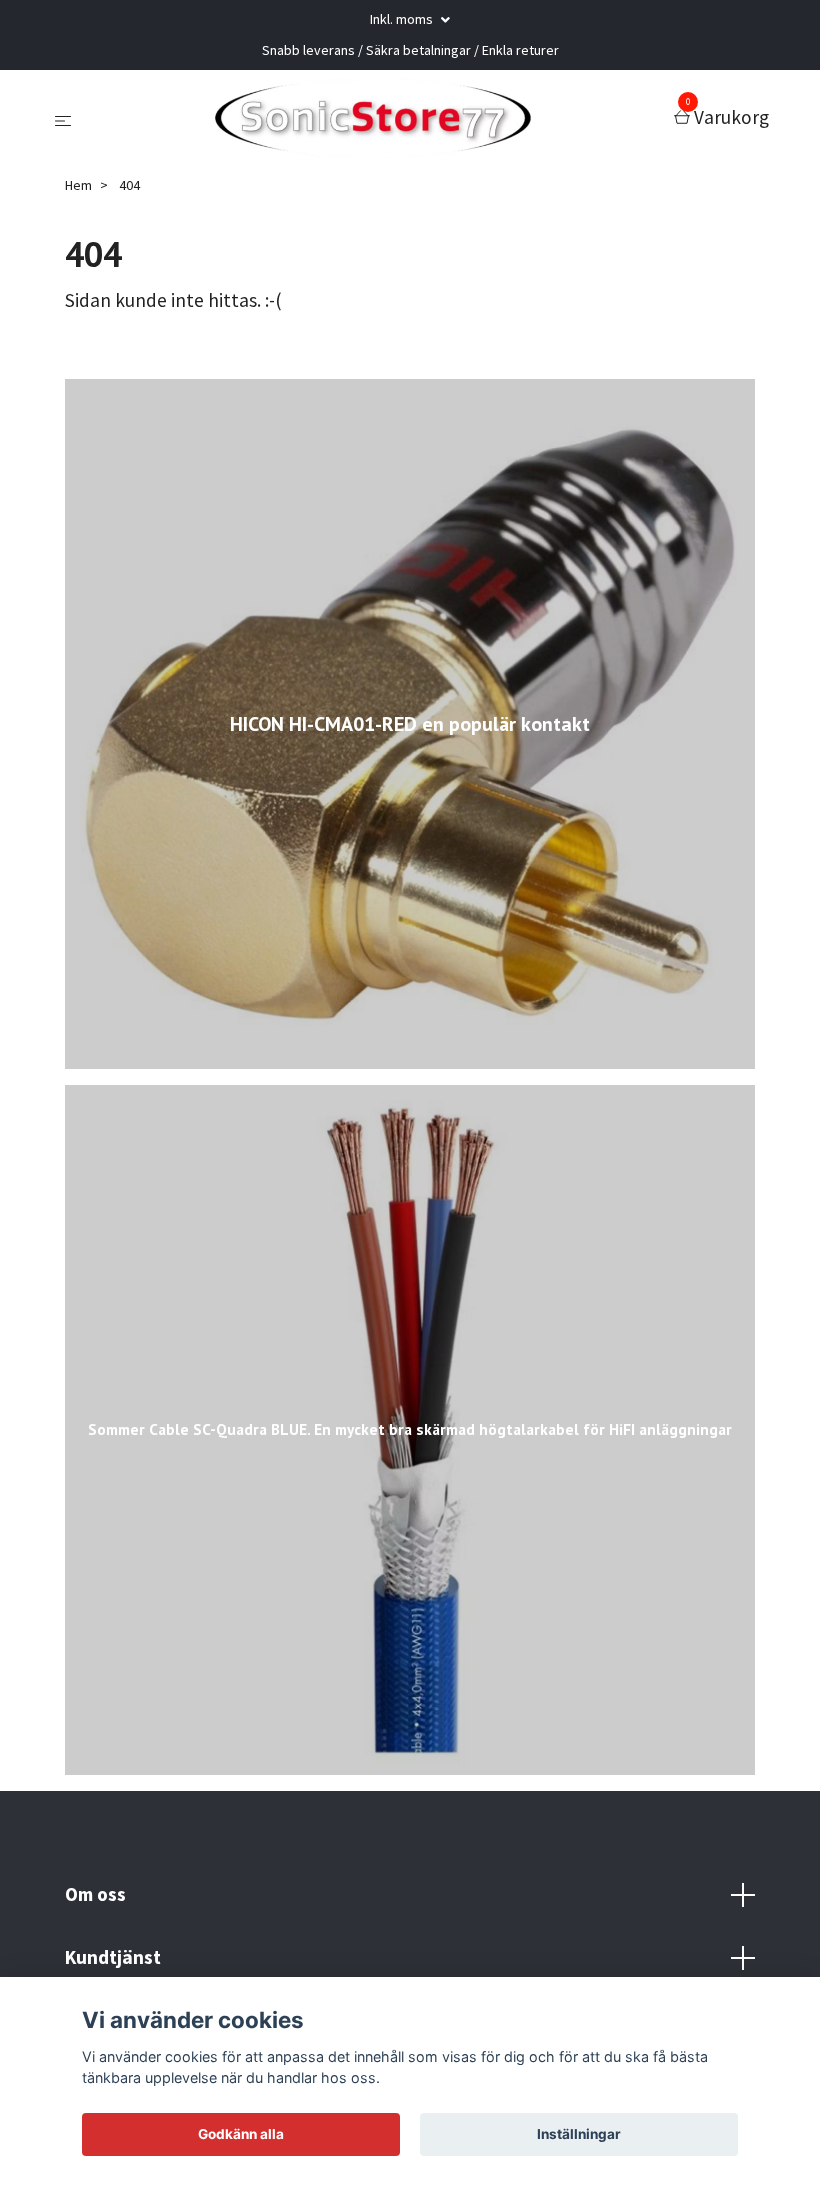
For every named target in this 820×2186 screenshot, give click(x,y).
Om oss (95, 1894)
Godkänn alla (241, 2134)
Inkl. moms (403, 19)
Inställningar (579, 2134)
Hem (78, 185)
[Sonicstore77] (377, 118)
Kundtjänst (113, 1957)
